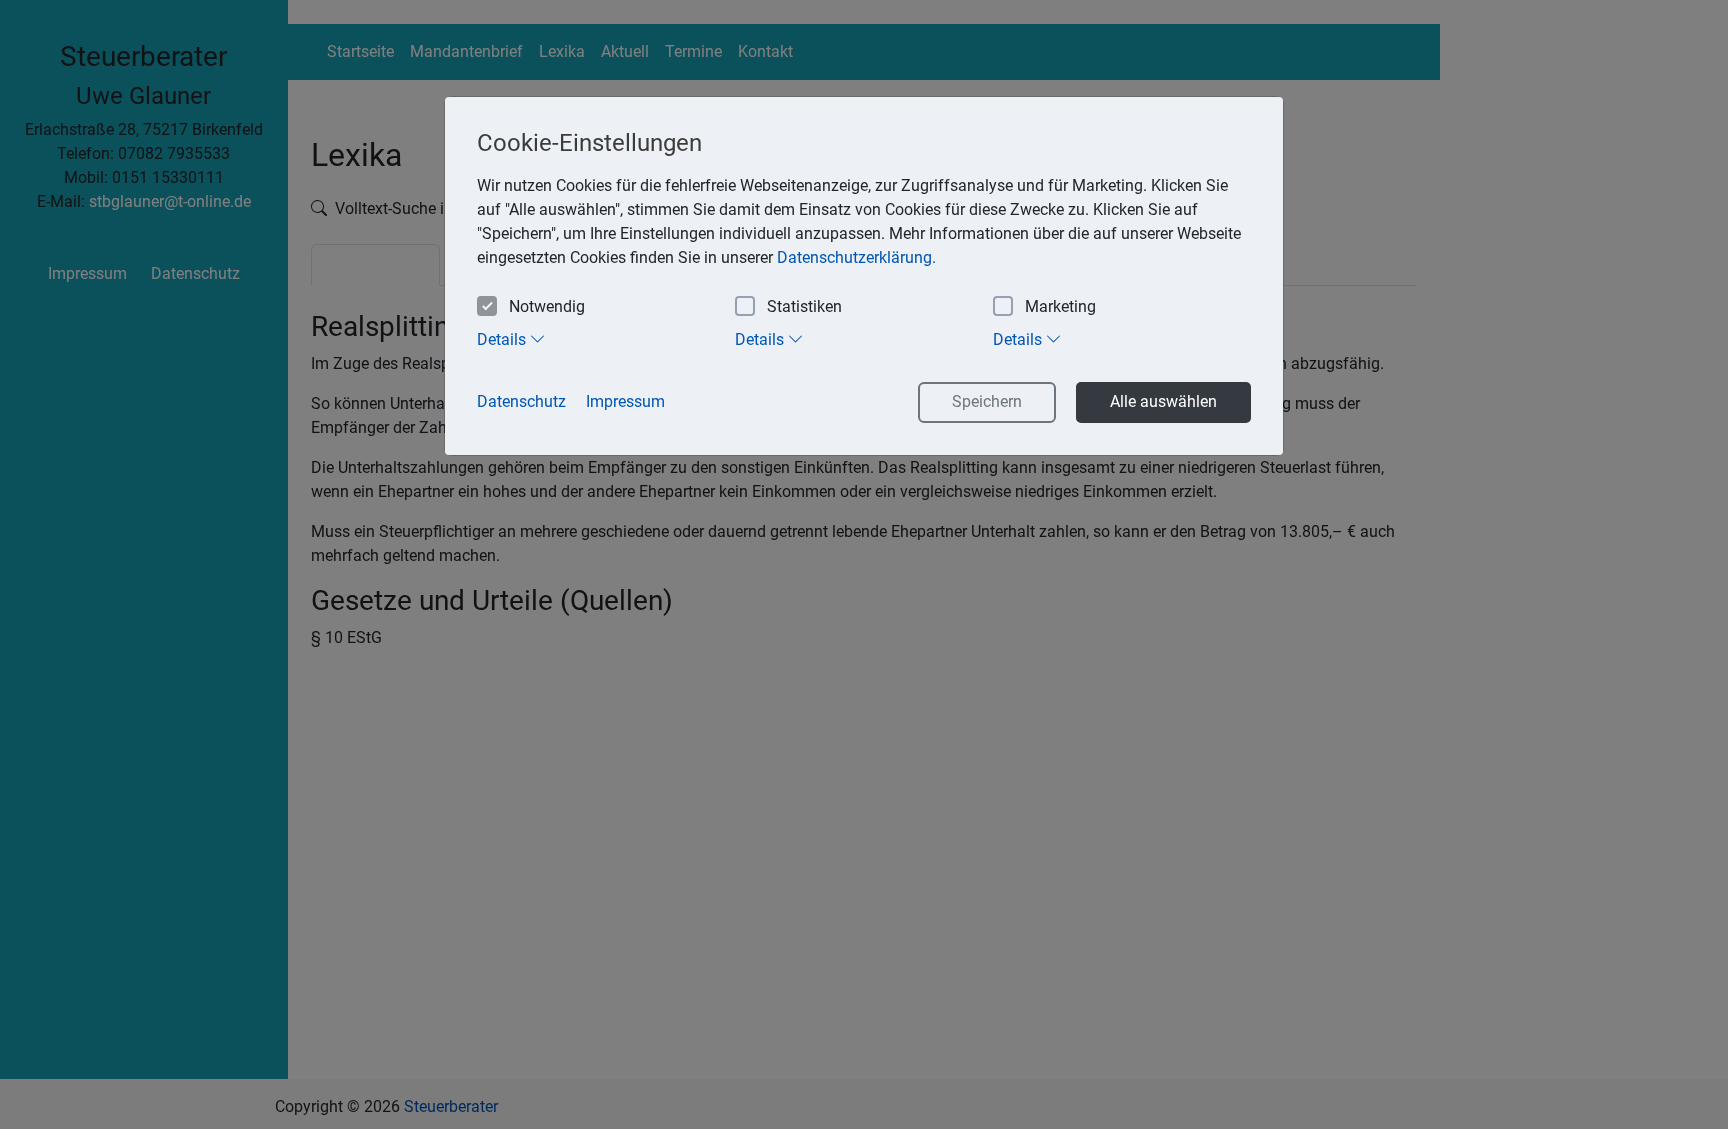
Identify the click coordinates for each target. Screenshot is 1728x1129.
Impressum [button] (625, 401)
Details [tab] (503, 339)
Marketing (1060, 306)
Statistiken (804, 306)
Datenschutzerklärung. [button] (856, 257)
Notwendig (547, 306)
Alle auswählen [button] (1163, 401)
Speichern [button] (987, 401)
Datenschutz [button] (521, 401)
